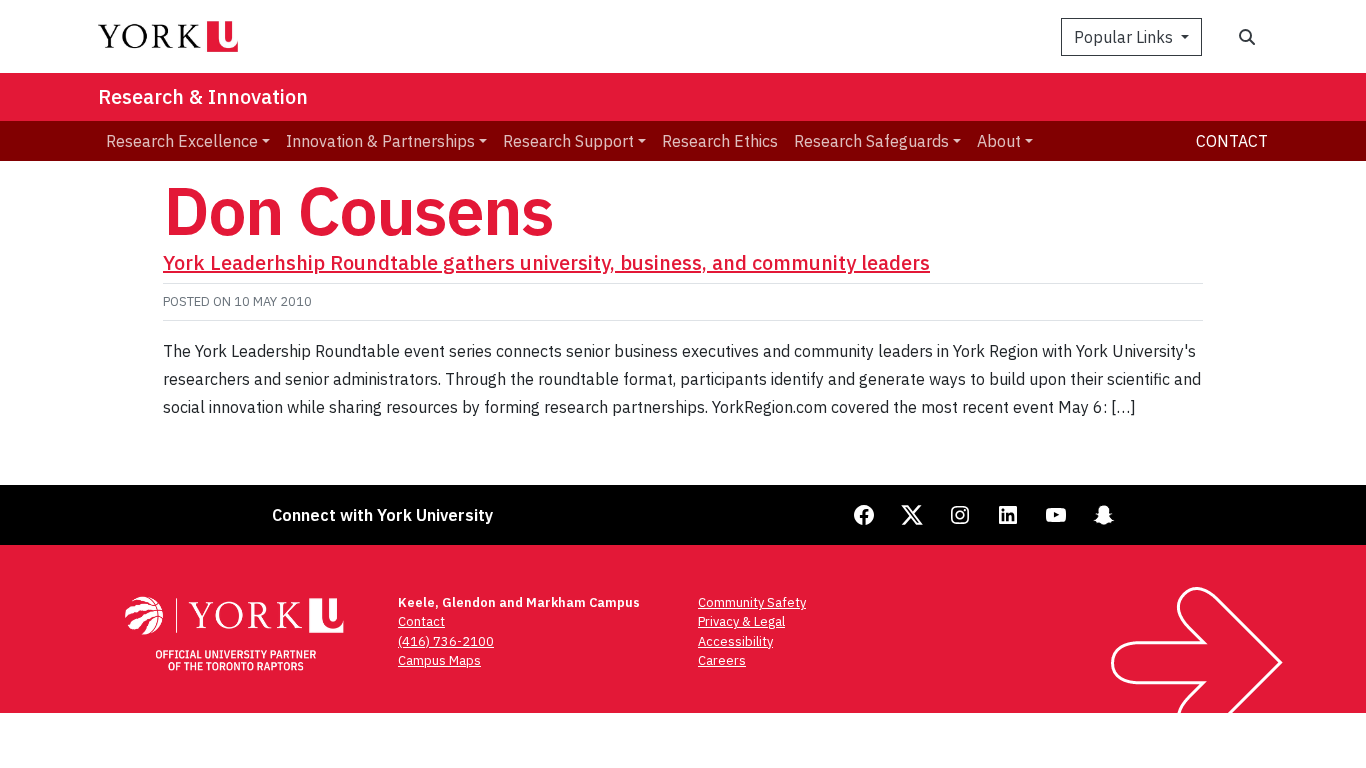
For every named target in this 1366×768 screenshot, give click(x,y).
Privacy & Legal (741, 621)
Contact (1232, 141)
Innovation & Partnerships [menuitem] (380, 141)
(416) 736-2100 (446, 641)
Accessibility (735, 641)
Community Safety (752, 602)
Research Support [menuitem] (568, 141)
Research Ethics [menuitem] (720, 141)
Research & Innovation (203, 96)
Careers (722, 660)
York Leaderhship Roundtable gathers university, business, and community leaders (546, 262)
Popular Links (1125, 37)
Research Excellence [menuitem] (182, 141)
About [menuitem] (999, 141)
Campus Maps (439, 660)
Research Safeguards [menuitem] (871, 141)
